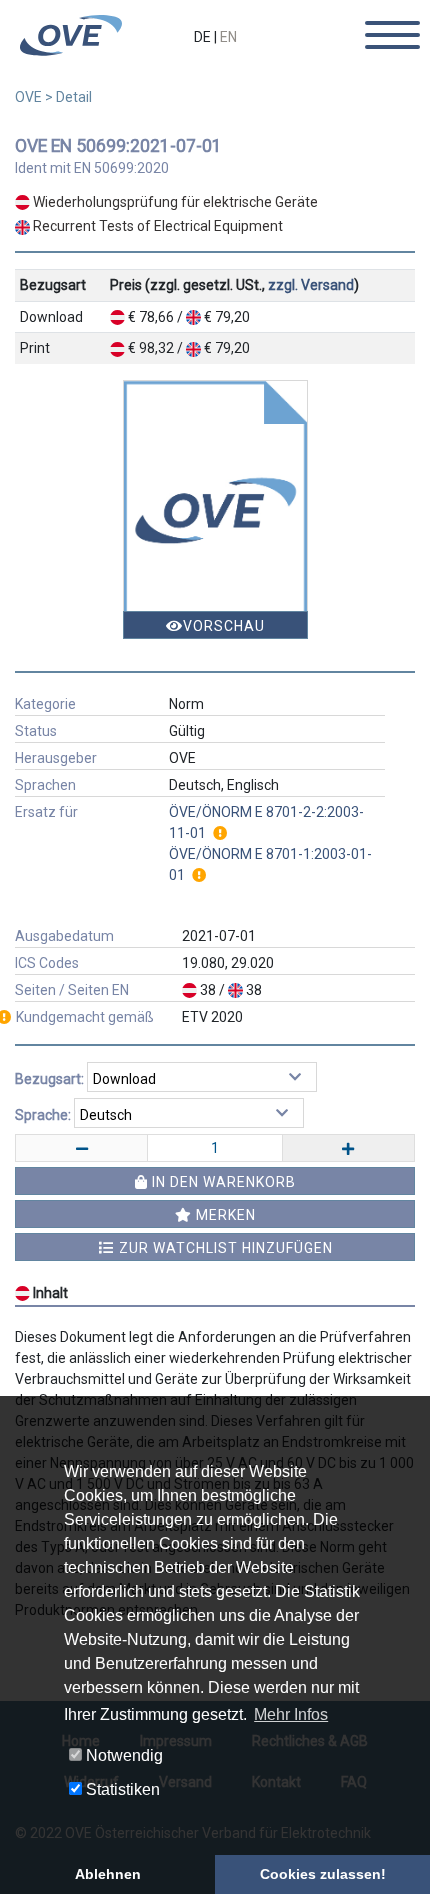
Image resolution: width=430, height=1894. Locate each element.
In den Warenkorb (222, 1182)
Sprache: (43, 1115)
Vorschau (224, 626)
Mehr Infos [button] (291, 1714)
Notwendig (122, 1755)
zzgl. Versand (311, 285)
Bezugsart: (49, 1079)
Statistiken (121, 1789)
